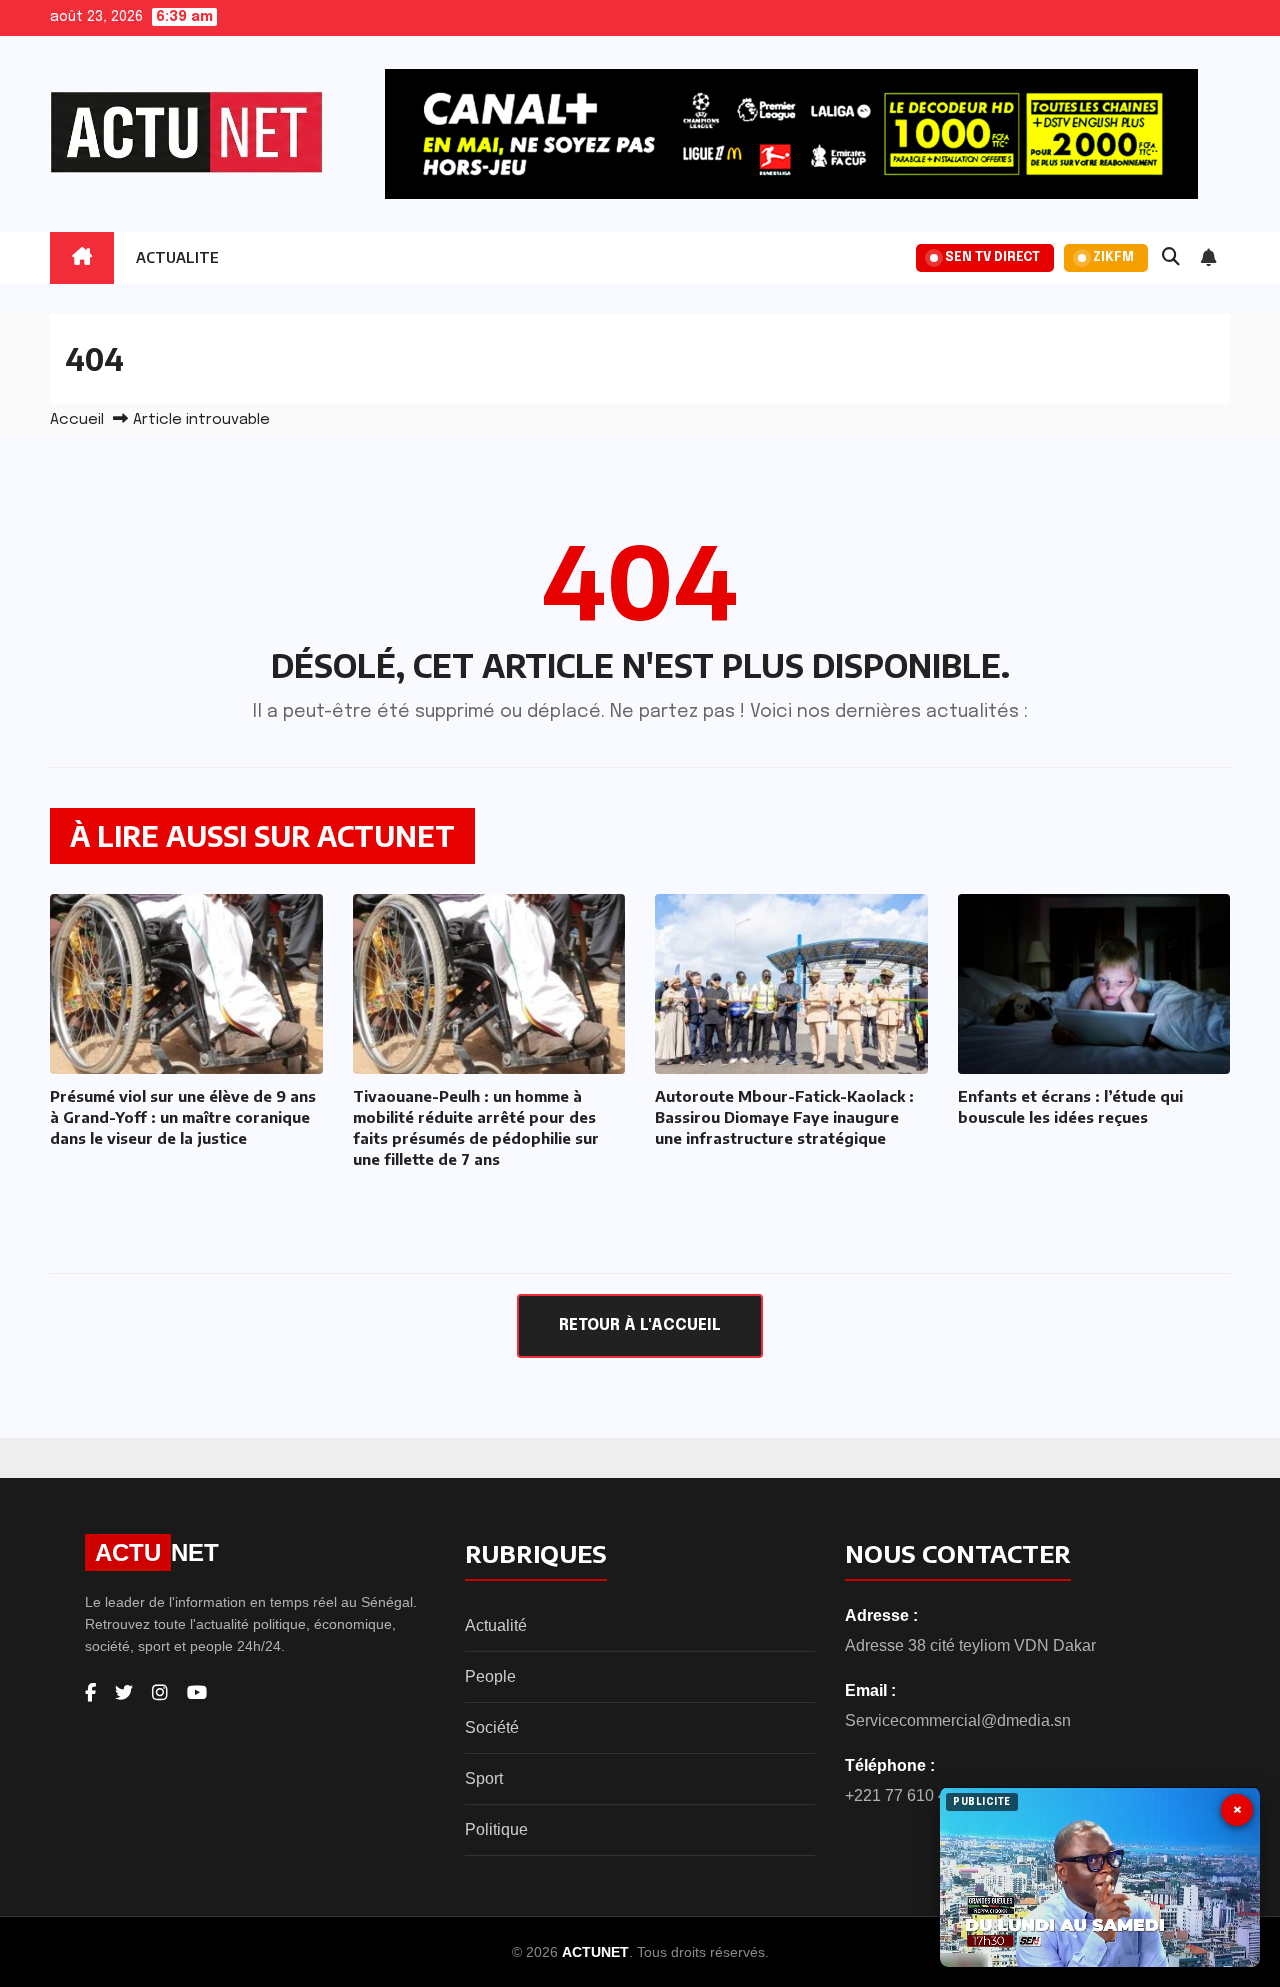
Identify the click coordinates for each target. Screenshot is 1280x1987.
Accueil (77, 420)
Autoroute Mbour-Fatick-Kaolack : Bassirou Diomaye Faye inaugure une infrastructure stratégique (784, 1117)
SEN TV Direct (992, 257)
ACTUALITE (177, 257)
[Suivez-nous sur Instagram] (160, 1693)
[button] (1171, 258)
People (490, 1676)
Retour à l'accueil (640, 1325)
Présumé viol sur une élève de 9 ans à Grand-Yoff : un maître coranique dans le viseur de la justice (183, 1117)
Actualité (496, 1625)
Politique (496, 1829)
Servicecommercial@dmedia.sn (958, 1720)
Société (492, 1727)
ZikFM (1113, 257)
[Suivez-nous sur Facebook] (90, 1693)
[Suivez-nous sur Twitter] (124, 1693)
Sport (484, 1778)
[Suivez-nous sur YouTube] (197, 1693)
